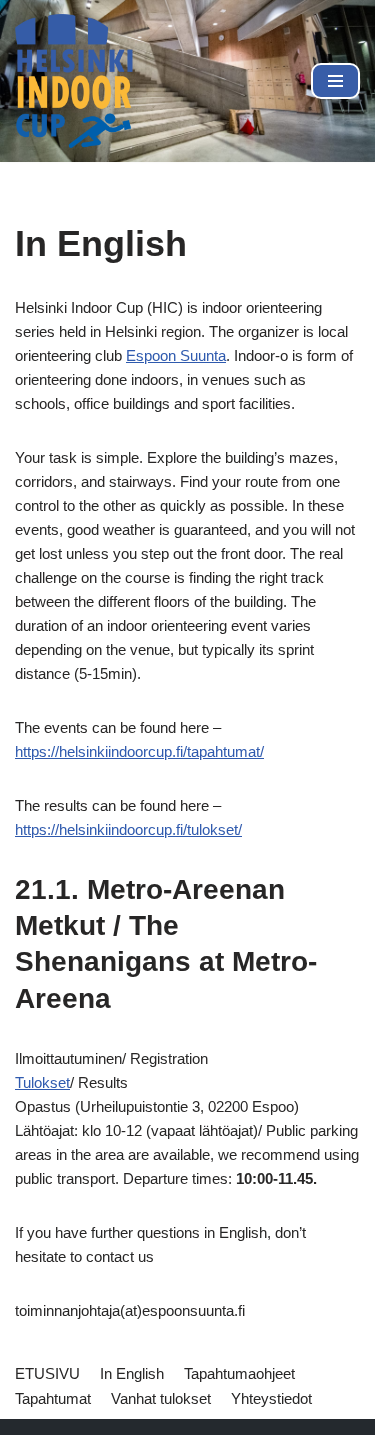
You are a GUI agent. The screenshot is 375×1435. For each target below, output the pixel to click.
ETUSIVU (47, 1373)
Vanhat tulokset (161, 1398)
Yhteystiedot (271, 1398)
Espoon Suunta (176, 355)
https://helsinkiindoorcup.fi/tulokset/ (128, 829)
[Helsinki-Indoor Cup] (75, 81)
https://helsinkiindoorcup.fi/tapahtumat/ (139, 751)
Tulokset (42, 1082)
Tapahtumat (53, 1398)
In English (132, 1373)
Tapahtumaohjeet (239, 1373)
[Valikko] (335, 81)
